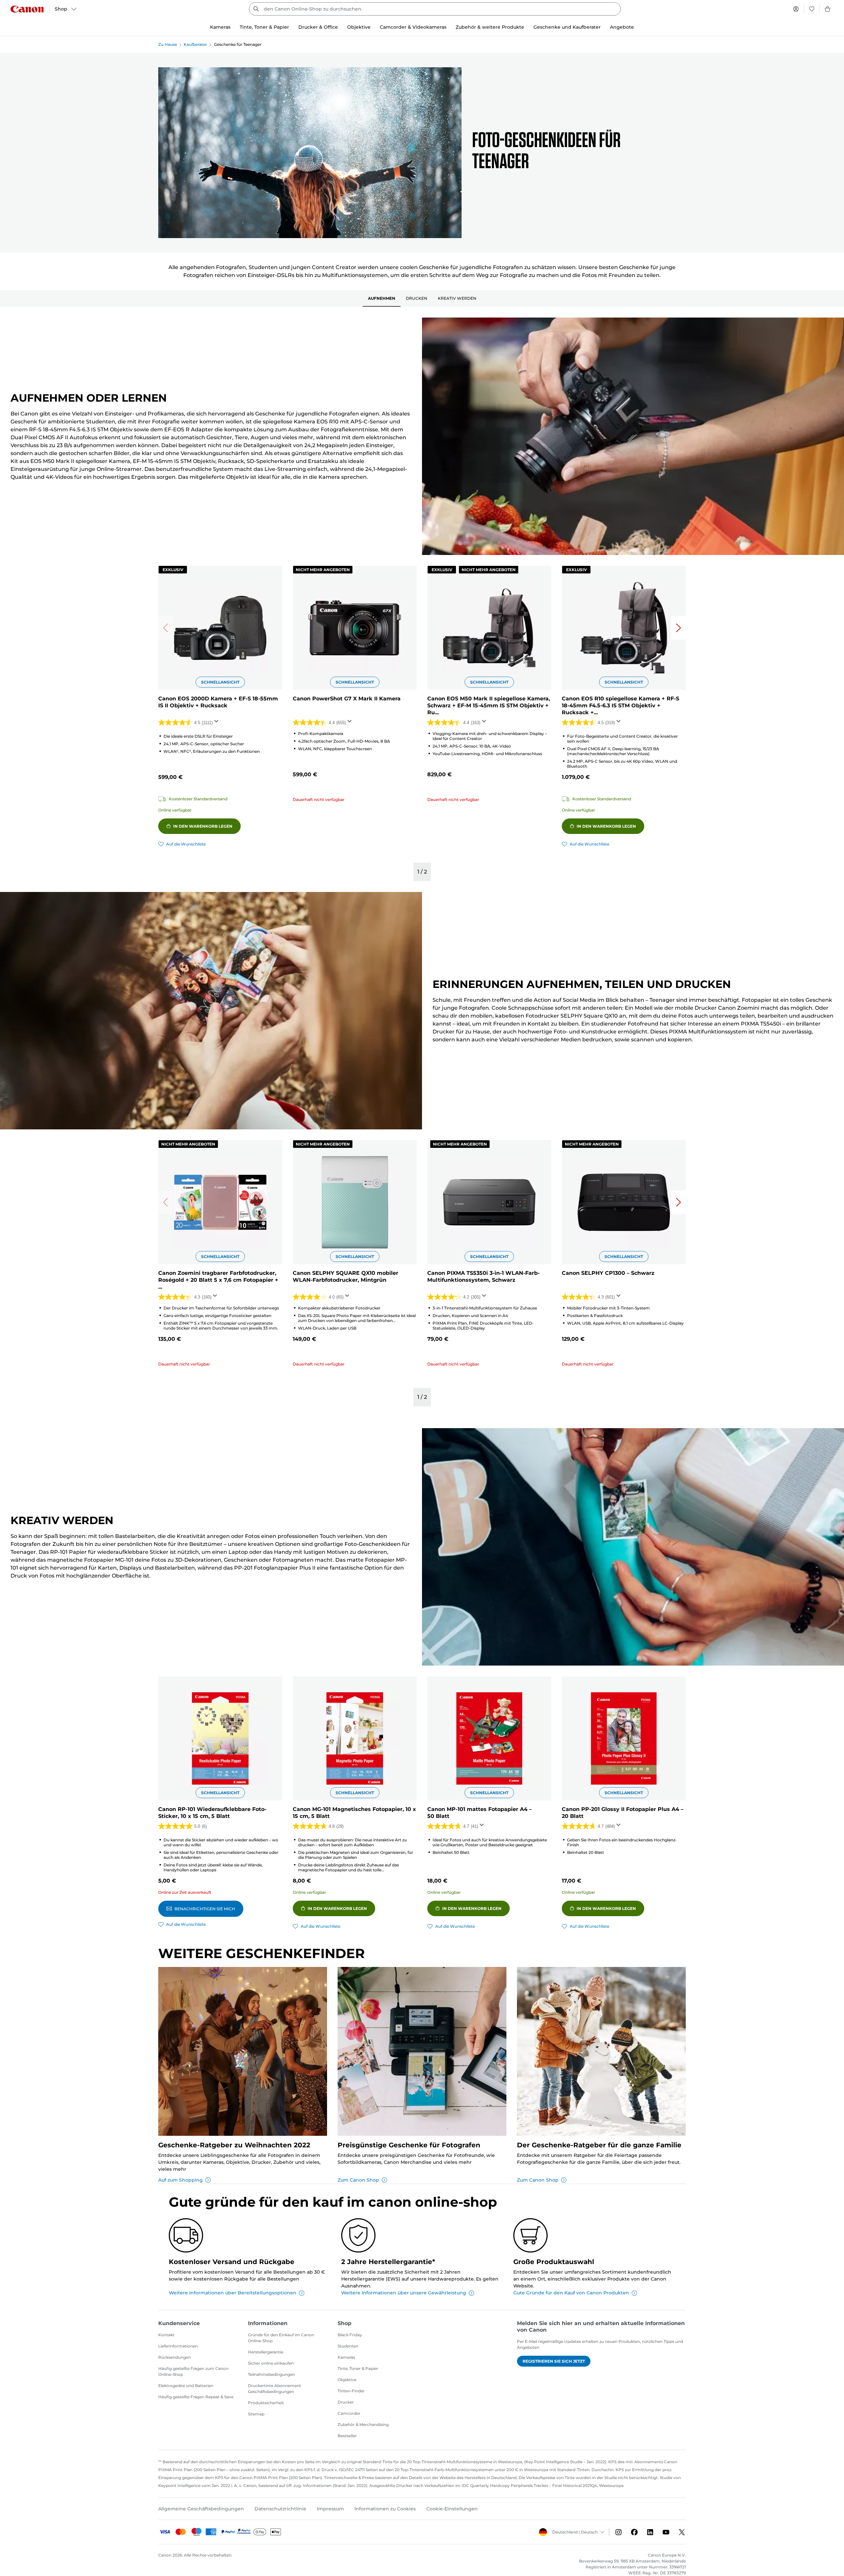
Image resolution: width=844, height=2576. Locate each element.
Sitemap (256, 2414)
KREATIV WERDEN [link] (457, 298)
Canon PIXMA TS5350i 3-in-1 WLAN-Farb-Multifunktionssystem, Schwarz (483, 1276)
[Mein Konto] (796, 9)
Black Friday (350, 2335)
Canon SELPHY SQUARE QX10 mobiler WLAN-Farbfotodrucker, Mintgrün (346, 1276)
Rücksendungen (175, 2357)
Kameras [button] (220, 27)
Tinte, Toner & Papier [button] (264, 27)
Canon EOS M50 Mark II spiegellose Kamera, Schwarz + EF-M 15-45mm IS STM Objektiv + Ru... (489, 705)
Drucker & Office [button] (318, 27)
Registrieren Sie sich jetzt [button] (554, 2361)
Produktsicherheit (266, 2403)
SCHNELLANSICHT (220, 682)
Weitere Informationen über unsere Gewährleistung (404, 2293)
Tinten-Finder (351, 2391)
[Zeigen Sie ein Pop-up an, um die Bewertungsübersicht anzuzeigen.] (218, 723)
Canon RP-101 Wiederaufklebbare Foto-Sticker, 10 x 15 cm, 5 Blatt (212, 1813)
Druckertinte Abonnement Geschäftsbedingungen (274, 2389)
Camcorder (349, 2413)
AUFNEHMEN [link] (382, 298)
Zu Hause (168, 44)
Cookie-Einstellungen (452, 2509)
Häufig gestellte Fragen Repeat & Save (196, 2397)
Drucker (346, 2402)
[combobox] (435, 9)
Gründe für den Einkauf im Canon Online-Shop (281, 2338)
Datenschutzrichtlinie (280, 2509)
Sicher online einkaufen (271, 2363)
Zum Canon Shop (358, 2180)
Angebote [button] (622, 27)
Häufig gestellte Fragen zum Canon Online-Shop (193, 2371)
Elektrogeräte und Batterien (186, 2386)
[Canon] (27, 9)
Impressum (330, 2509)
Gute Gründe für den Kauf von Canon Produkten (571, 2293)
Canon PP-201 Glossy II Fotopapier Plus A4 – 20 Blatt (623, 1813)
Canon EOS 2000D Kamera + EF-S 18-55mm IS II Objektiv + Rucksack (218, 702)
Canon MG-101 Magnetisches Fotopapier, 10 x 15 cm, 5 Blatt (354, 1813)
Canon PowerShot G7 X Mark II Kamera (347, 699)
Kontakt (166, 2335)
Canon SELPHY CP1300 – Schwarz (608, 1273)
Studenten (348, 2346)
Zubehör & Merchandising (363, 2424)
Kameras (346, 2357)
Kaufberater (195, 44)
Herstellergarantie (266, 2352)
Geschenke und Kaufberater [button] (567, 27)
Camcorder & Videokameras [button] (413, 27)
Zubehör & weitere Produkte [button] (490, 27)
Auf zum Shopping (181, 2180)
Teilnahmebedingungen (271, 2374)
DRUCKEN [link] (417, 298)
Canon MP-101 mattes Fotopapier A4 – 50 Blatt (480, 1813)
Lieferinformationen (178, 2346)
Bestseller (347, 2436)
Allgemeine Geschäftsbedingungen (201, 2509)
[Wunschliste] (812, 9)
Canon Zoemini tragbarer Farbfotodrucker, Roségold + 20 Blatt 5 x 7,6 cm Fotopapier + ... (218, 1280)
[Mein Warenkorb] (828, 9)
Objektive (347, 2380)
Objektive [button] (359, 27)
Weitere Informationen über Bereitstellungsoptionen (233, 2293)
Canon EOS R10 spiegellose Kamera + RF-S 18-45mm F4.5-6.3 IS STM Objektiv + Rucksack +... (620, 705)
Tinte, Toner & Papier (358, 2368)
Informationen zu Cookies (385, 2509)
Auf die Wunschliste (186, 844)
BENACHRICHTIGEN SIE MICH (205, 1909)
